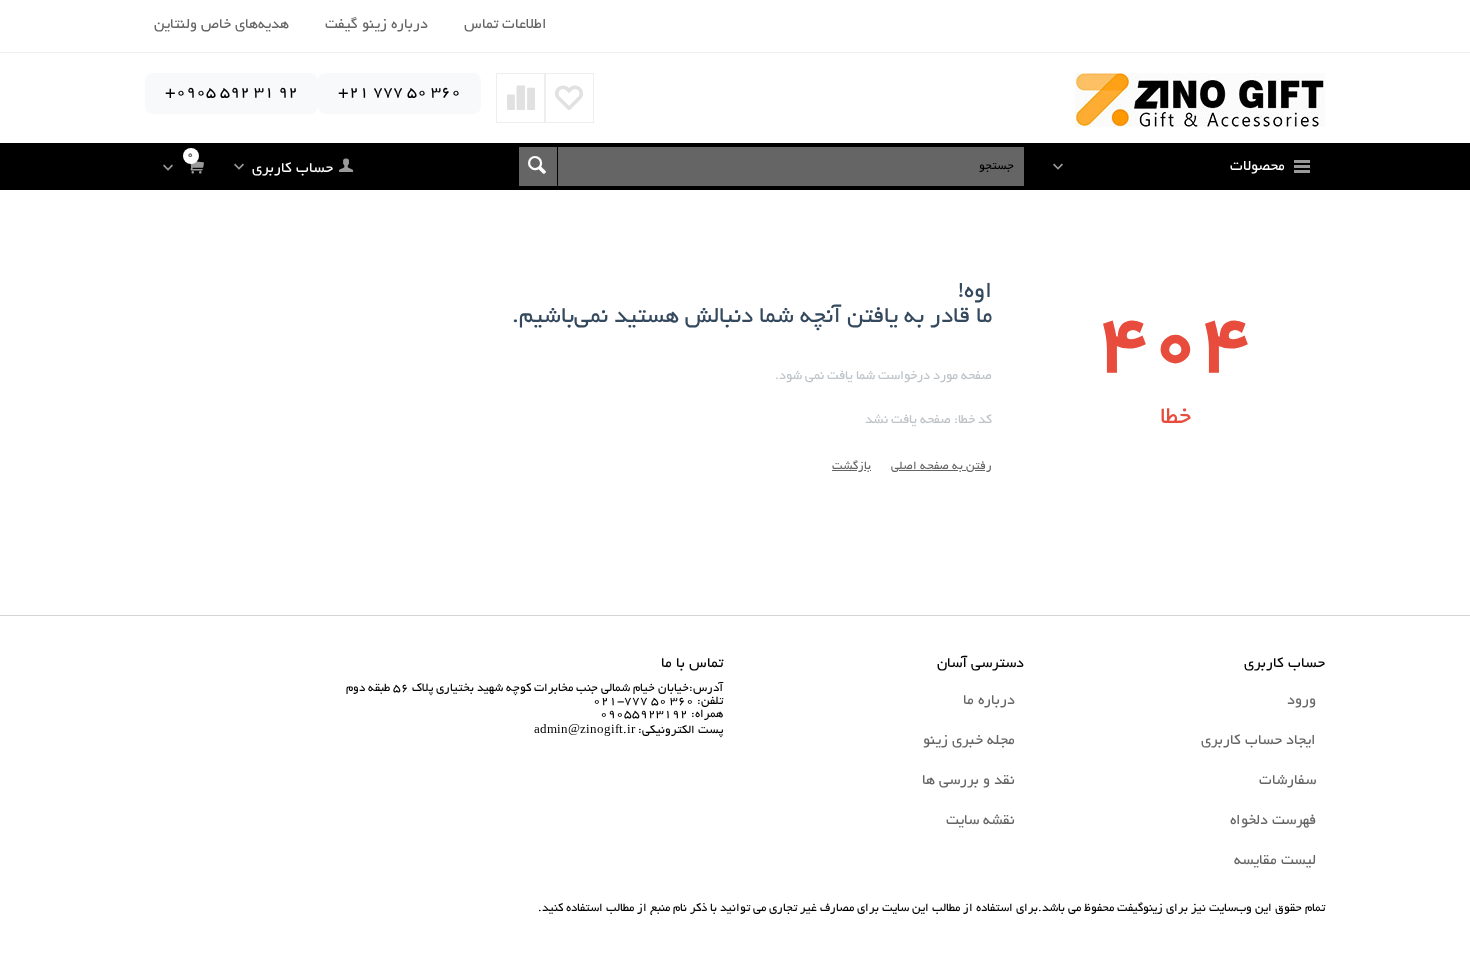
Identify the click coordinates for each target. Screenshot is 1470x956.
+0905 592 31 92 (231, 93)
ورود (1301, 701)
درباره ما (989, 701)
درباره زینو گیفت (376, 25)
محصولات (1257, 167)
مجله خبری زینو (969, 741)
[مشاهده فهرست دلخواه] (569, 98)
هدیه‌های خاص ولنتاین (221, 25)
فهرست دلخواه (1273, 821)
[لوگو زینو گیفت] (1200, 101)
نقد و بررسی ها (968, 781)
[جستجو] (538, 166)
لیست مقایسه (1275, 861)
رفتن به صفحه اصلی (941, 466)
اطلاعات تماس (505, 25)
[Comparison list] (521, 98)
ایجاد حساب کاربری (1258, 741)
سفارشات (1287, 781)
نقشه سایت (980, 821)
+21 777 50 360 (399, 93)
